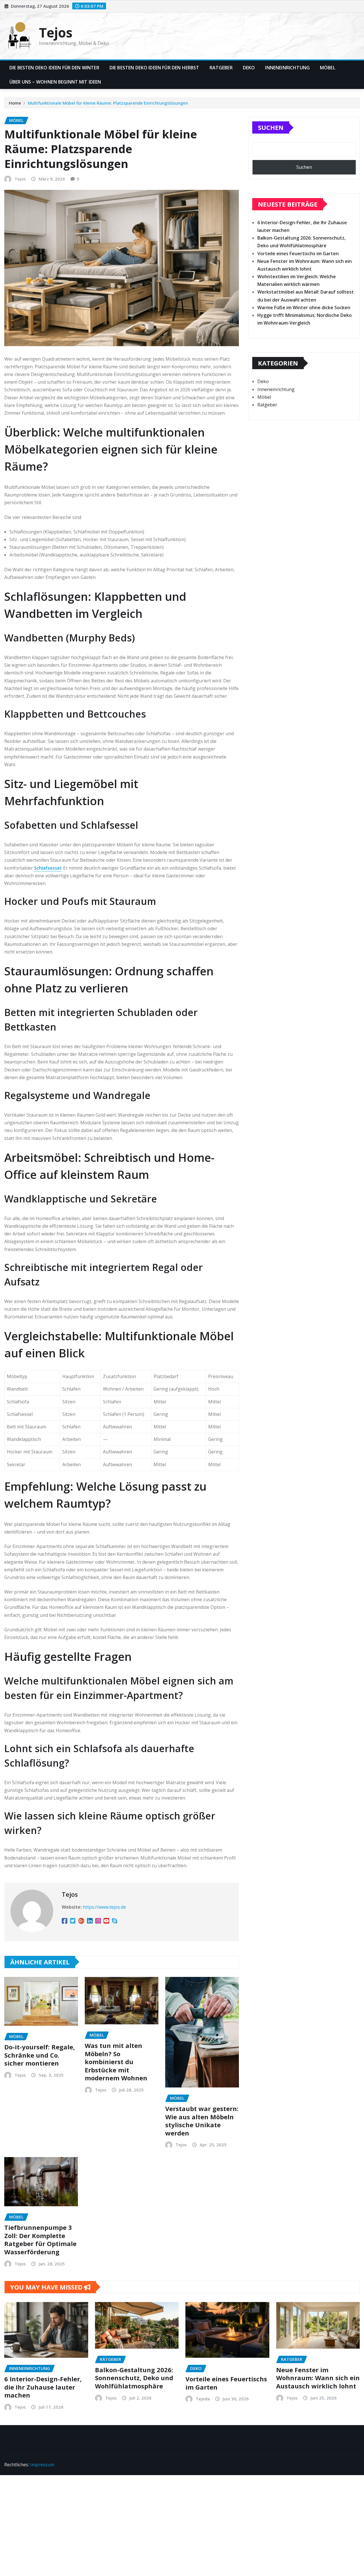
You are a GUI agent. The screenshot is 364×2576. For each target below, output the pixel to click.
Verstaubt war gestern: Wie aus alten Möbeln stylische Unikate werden (202, 2121)
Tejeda (203, 2399)
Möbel (328, 68)
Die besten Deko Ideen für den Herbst (154, 68)
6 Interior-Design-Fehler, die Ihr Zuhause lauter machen (43, 2387)
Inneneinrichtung (287, 68)
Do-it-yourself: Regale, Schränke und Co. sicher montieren (40, 2055)
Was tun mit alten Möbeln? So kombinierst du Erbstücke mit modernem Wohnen (116, 2062)
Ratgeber (221, 68)
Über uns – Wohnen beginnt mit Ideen (55, 82)
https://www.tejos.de (104, 1907)
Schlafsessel (48, 868)
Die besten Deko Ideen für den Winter (54, 68)
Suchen (271, 127)
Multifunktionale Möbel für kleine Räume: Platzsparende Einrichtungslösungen (108, 103)
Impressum (42, 2465)
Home (15, 103)
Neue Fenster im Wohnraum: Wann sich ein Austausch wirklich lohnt (318, 2378)
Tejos (56, 32)
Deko (249, 68)
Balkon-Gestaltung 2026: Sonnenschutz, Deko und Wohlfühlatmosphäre (134, 2378)
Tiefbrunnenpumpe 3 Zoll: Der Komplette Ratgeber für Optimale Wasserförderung (40, 2240)
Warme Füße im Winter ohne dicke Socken (304, 308)
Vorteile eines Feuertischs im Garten (298, 254)
